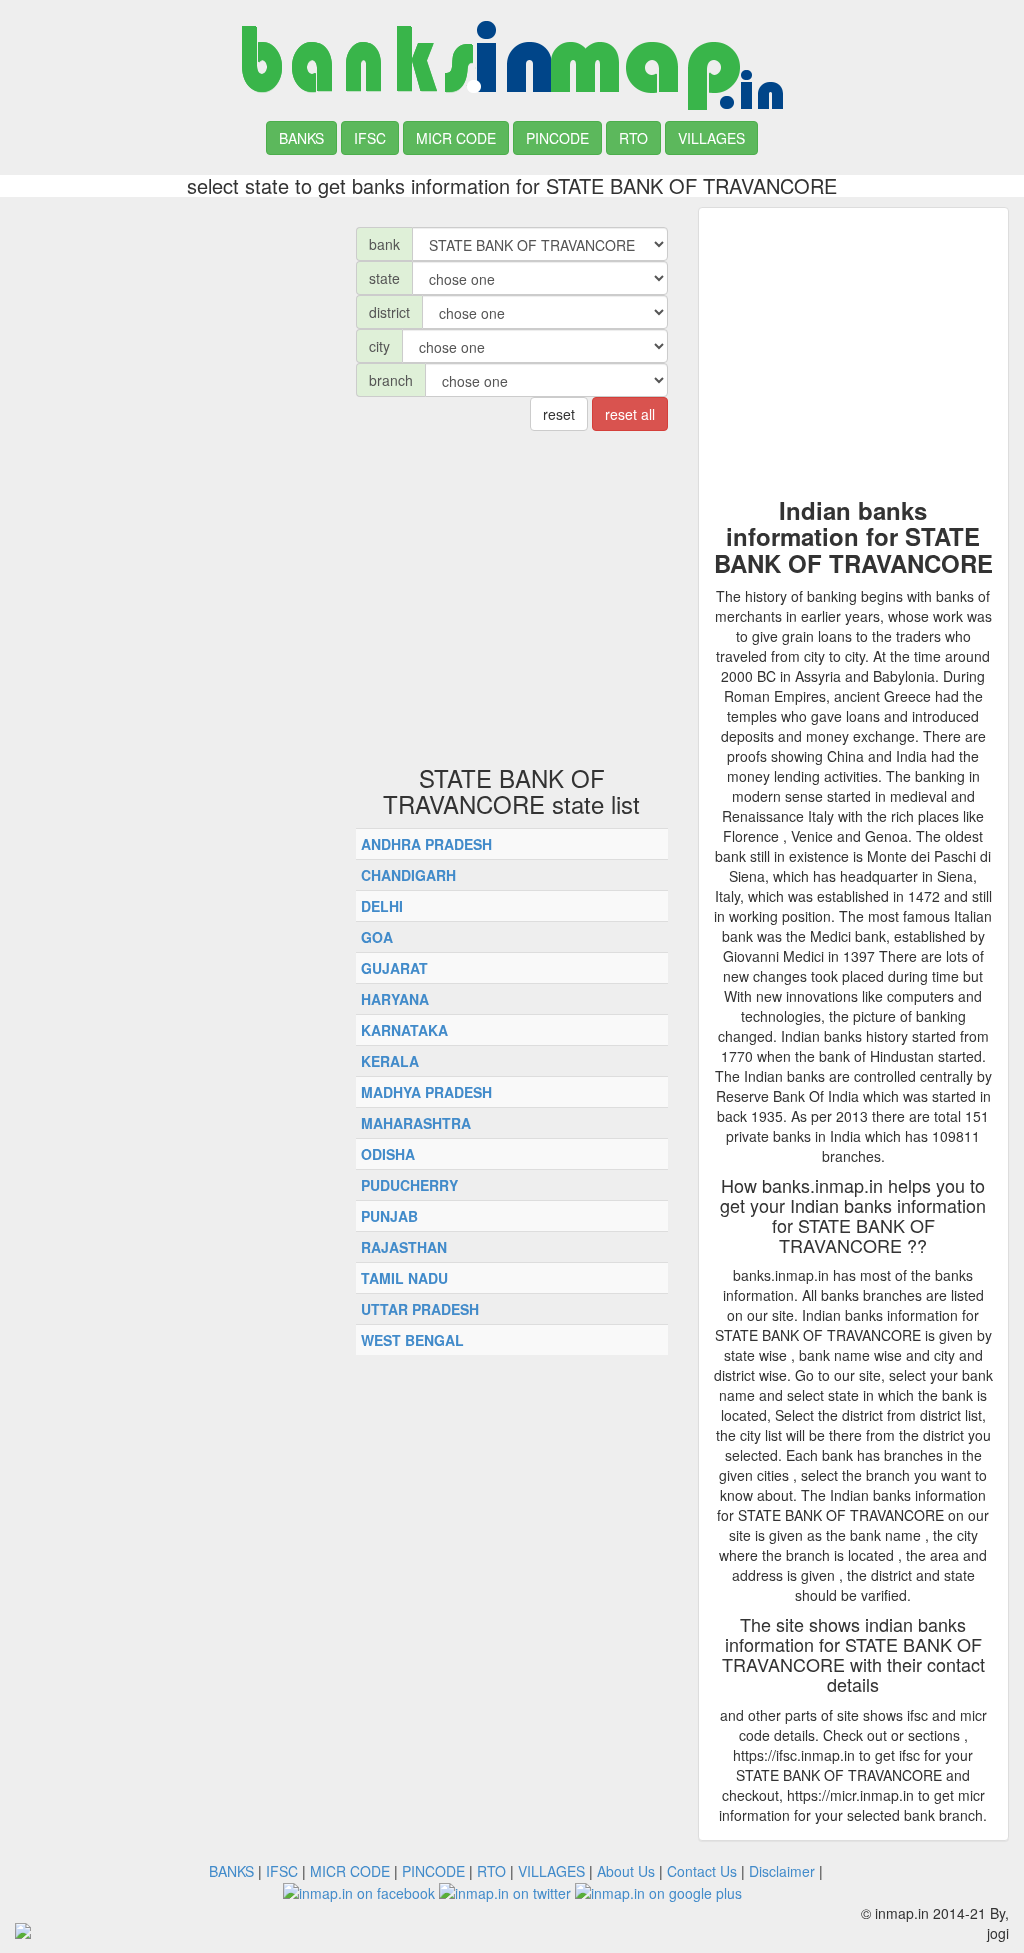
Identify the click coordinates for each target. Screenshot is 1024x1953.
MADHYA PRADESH (426, 1092)
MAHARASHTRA (416, 1123)
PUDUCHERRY (409, 1185)
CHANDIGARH (408, 875)
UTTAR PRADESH (420, 1309)
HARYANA (395, 999)
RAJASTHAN (404, 1247)
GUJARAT (394, 968)
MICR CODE (456, 138)
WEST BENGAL (412, 1340)
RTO (633, 138)
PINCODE (557, 138)
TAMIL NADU (404, 1278)
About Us (626, 1871)
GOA (377, 937)
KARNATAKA (404, 1030)
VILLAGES (711, 138)
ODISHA (388, 1154)
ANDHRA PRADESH (426, 844)
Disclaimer (782, 1871)
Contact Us (702, 1871)
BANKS (301, 138)
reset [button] (559, 414)
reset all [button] (630, 414)
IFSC (370, 138)
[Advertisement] (170, 332)
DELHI (382, 906)
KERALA (390, 1061)
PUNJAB (389, 1216)
